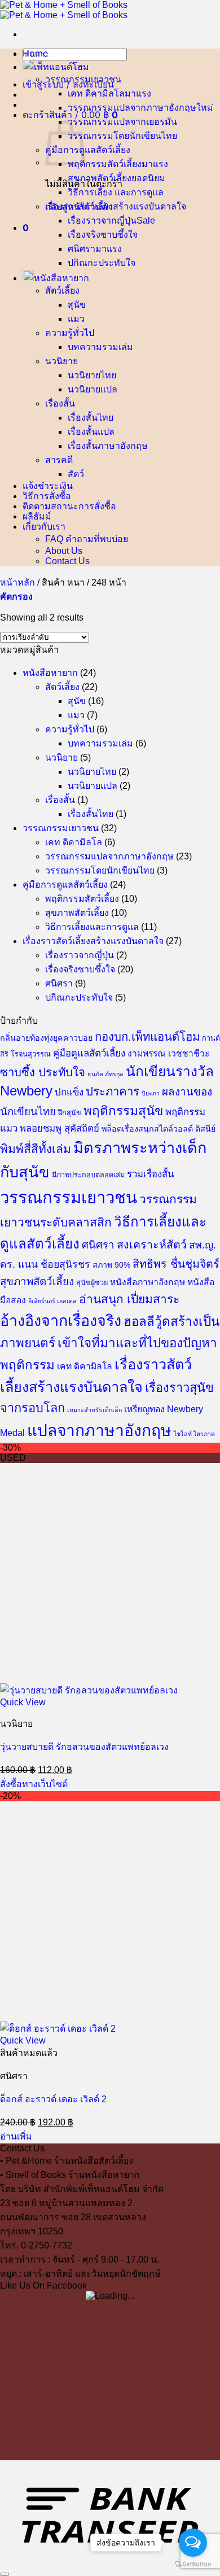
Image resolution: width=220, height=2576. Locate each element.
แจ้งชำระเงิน (48, 486)
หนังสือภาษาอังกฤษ (148, 1282)
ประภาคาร (113, 1091)
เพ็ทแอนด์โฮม (61, 67)
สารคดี (59, 460)
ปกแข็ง (69, 1092)
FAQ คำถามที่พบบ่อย (87, 539)
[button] (68, 84)
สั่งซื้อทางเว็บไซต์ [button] (34, 1784)
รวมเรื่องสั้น (150, 1174)
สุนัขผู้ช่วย (92, 1283)
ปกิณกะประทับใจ (102, 263)
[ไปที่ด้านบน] (5, 2574)
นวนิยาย (61, 361)
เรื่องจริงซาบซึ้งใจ (103, 235)
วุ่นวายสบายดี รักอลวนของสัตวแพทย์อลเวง (84, 1747)
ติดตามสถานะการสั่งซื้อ (69, 506)
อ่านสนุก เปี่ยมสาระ (129, 1299)
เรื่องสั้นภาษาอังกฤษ (108, 446)
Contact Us (67, 561)
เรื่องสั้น (60, 403)
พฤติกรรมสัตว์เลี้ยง (105, 164)
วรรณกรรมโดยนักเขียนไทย (122, 136)
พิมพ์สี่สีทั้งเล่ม (36, 1149)
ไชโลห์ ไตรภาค (194, 1434)
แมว (76, 319)
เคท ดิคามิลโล (96, 93)
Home (35, 53)
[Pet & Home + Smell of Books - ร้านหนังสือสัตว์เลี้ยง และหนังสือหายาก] (64, 10)
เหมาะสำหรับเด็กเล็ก (94, 1410)
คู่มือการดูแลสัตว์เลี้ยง (88, 150)
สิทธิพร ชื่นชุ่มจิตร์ (176, 1264)
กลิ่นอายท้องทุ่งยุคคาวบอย (46, 1038)
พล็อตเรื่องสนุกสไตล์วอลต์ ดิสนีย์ (159, 1129)
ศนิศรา (82, 249)
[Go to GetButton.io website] (193, 2564)
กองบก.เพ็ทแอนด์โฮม (147, 1037)
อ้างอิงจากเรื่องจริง (61, 1321)
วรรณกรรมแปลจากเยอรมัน (122, 122)
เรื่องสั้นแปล (91, 432)
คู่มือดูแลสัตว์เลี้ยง (89, 1053)
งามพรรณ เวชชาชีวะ (168, 1053)
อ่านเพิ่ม (16, 2136)
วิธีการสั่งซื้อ (47, 496)
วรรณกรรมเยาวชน (83, 79)
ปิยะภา (151, 1093)
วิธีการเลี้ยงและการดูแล (92, 927)
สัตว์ (76, 474)
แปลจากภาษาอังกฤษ (99, 1431)
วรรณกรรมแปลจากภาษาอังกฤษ (132, 108)
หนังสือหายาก (61, 278)
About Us (64, 551)
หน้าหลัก (17, 582)
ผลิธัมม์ (37, 516)
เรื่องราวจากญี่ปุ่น (102, 221)
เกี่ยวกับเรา (44, 526)
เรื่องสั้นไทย (91, 418)
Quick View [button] (23, 1702)
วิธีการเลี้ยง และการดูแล (116, 192)
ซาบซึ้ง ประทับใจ (43, 1072)
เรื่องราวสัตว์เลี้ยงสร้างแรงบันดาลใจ (116, 206)
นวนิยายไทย (92, 375)
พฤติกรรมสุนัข (123, 1111)
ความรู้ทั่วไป (70, 333)
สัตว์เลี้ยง (62, 291)
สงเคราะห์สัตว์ (152, 1245)
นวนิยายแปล (93, 389)
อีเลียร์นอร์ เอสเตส (52, 1301)
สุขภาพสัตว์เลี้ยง (100, 178)
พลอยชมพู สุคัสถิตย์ (60, 1128)
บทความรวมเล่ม (100, 347)
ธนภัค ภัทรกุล (105, 1074)
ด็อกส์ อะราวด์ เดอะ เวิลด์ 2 (53, 2099)
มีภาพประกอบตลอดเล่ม (88, 1175)
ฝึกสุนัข (70, 1113)
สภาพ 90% (111, 1265)
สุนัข (77, 305)
